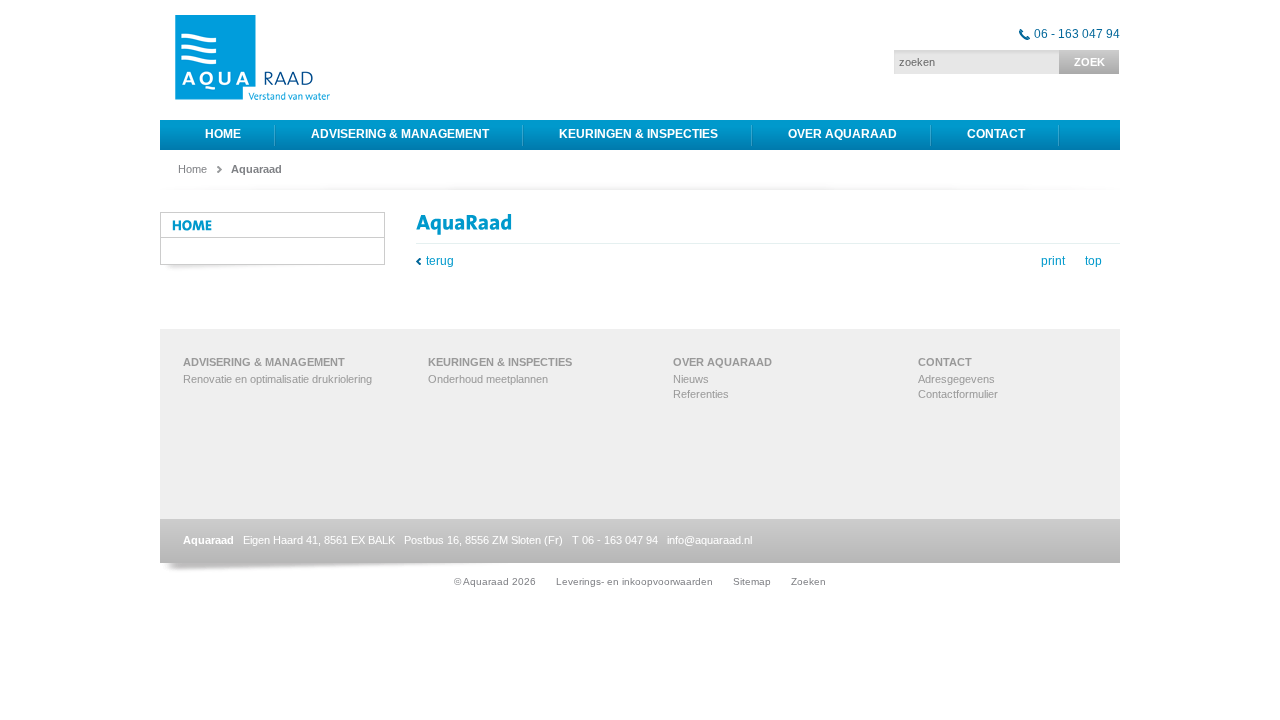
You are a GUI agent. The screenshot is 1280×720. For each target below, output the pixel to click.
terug (440, 261)
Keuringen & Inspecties (638, 134)
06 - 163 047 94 (1077, 34)
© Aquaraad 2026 (495, 581)
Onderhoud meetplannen (488, 379)
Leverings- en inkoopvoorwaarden (634, 581)
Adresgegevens (956, 379)
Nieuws (691, 379)
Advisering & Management (400, 134)
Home (223, 134)
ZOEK (1089, 62)
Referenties (701, 394)
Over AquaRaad (842, 134)
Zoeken (808, 581)
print (1053, 261)
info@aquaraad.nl (709, 540)
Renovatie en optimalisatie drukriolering (277, 379)
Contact (996, 134)
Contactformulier (958, 394)
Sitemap (752, 581)
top (1093, 261)
